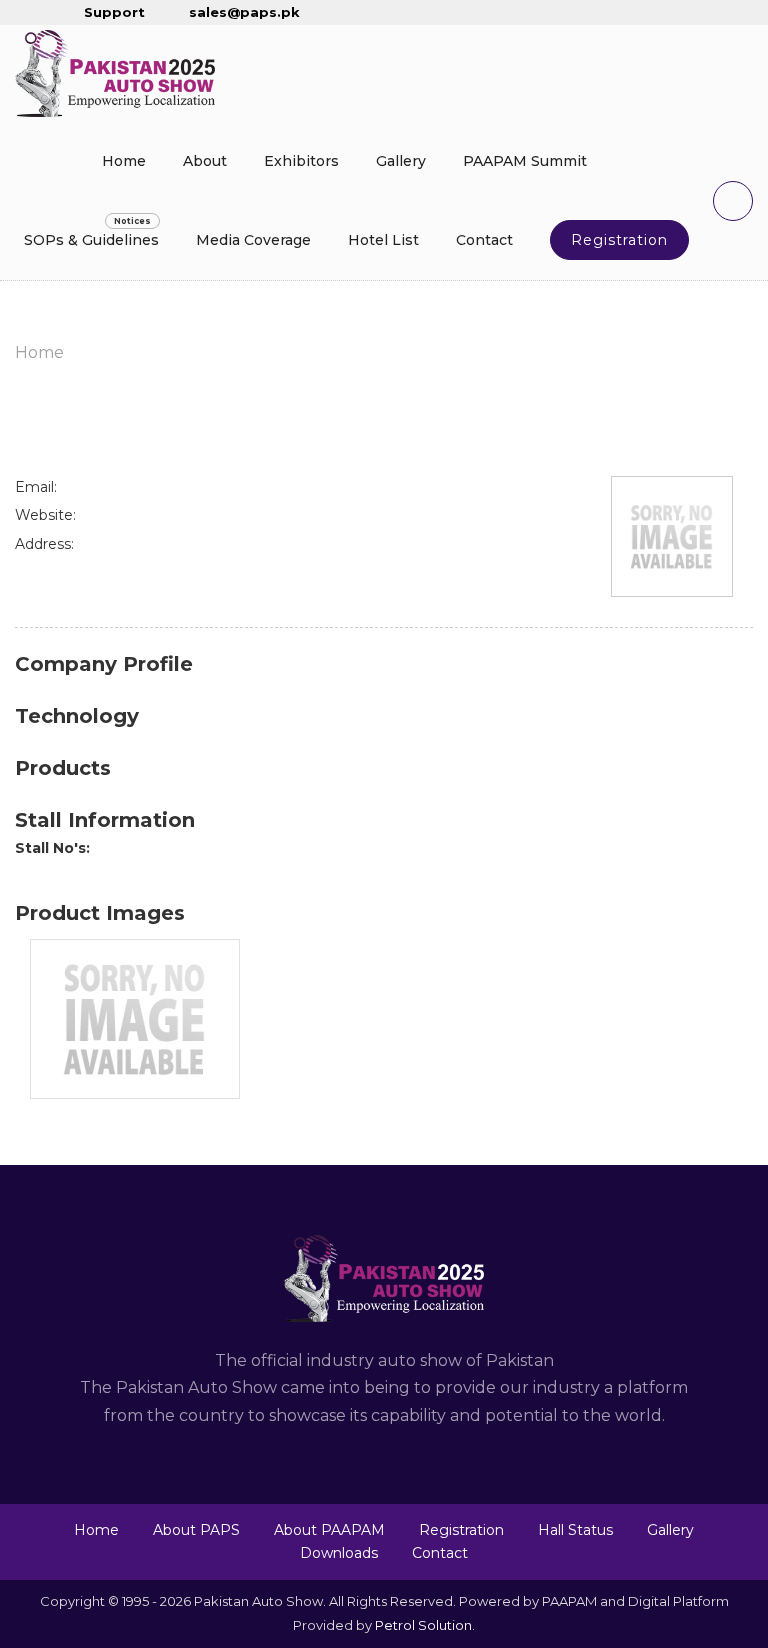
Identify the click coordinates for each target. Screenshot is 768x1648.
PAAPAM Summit (525, 161)
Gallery (401, 161)
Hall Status (575, 1530)
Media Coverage (253, 240)
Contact (484, 240)
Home (124, 161)
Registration (619, 240)
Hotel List (383, 240)
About (205, 161)
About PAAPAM (329, 1530)
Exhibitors (301, 161)
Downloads (339, 1553)
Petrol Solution (423, 1625)
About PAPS (196, 1530)
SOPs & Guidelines (91, 240)
